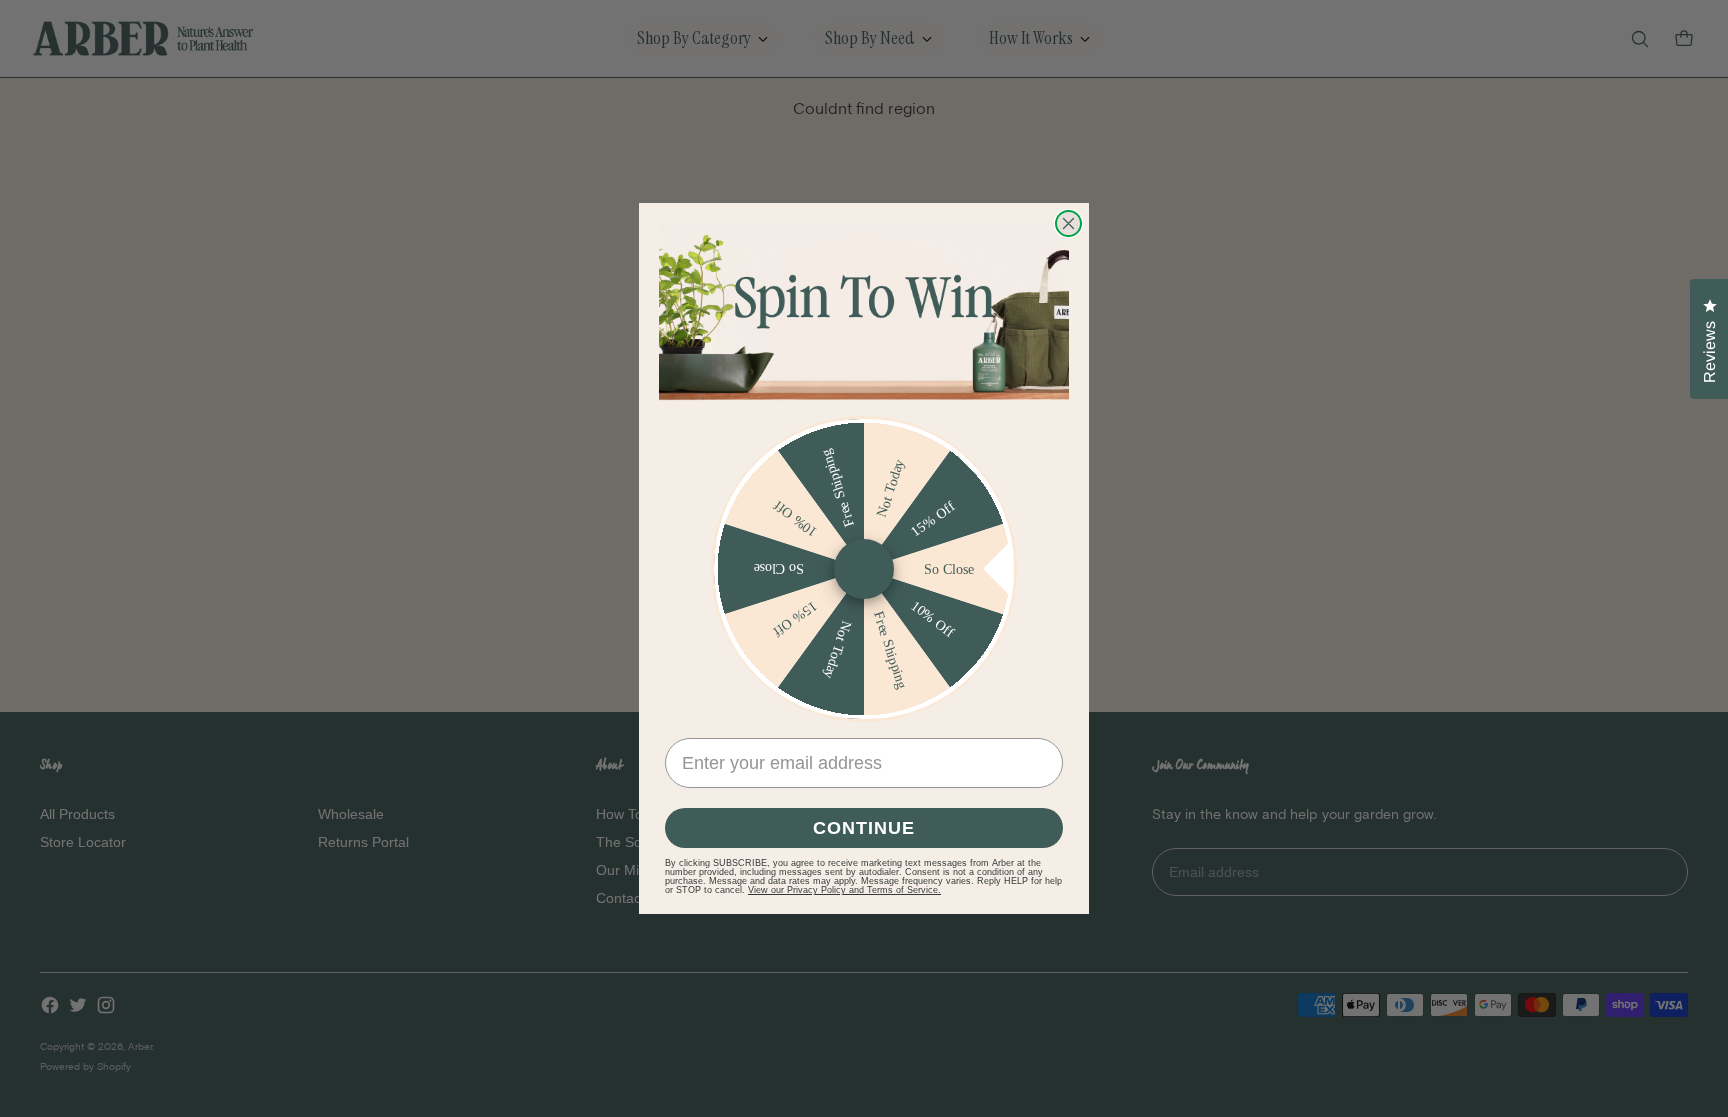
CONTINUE (864, 828)
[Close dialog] (1068, 223)
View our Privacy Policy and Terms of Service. (844, 890)
